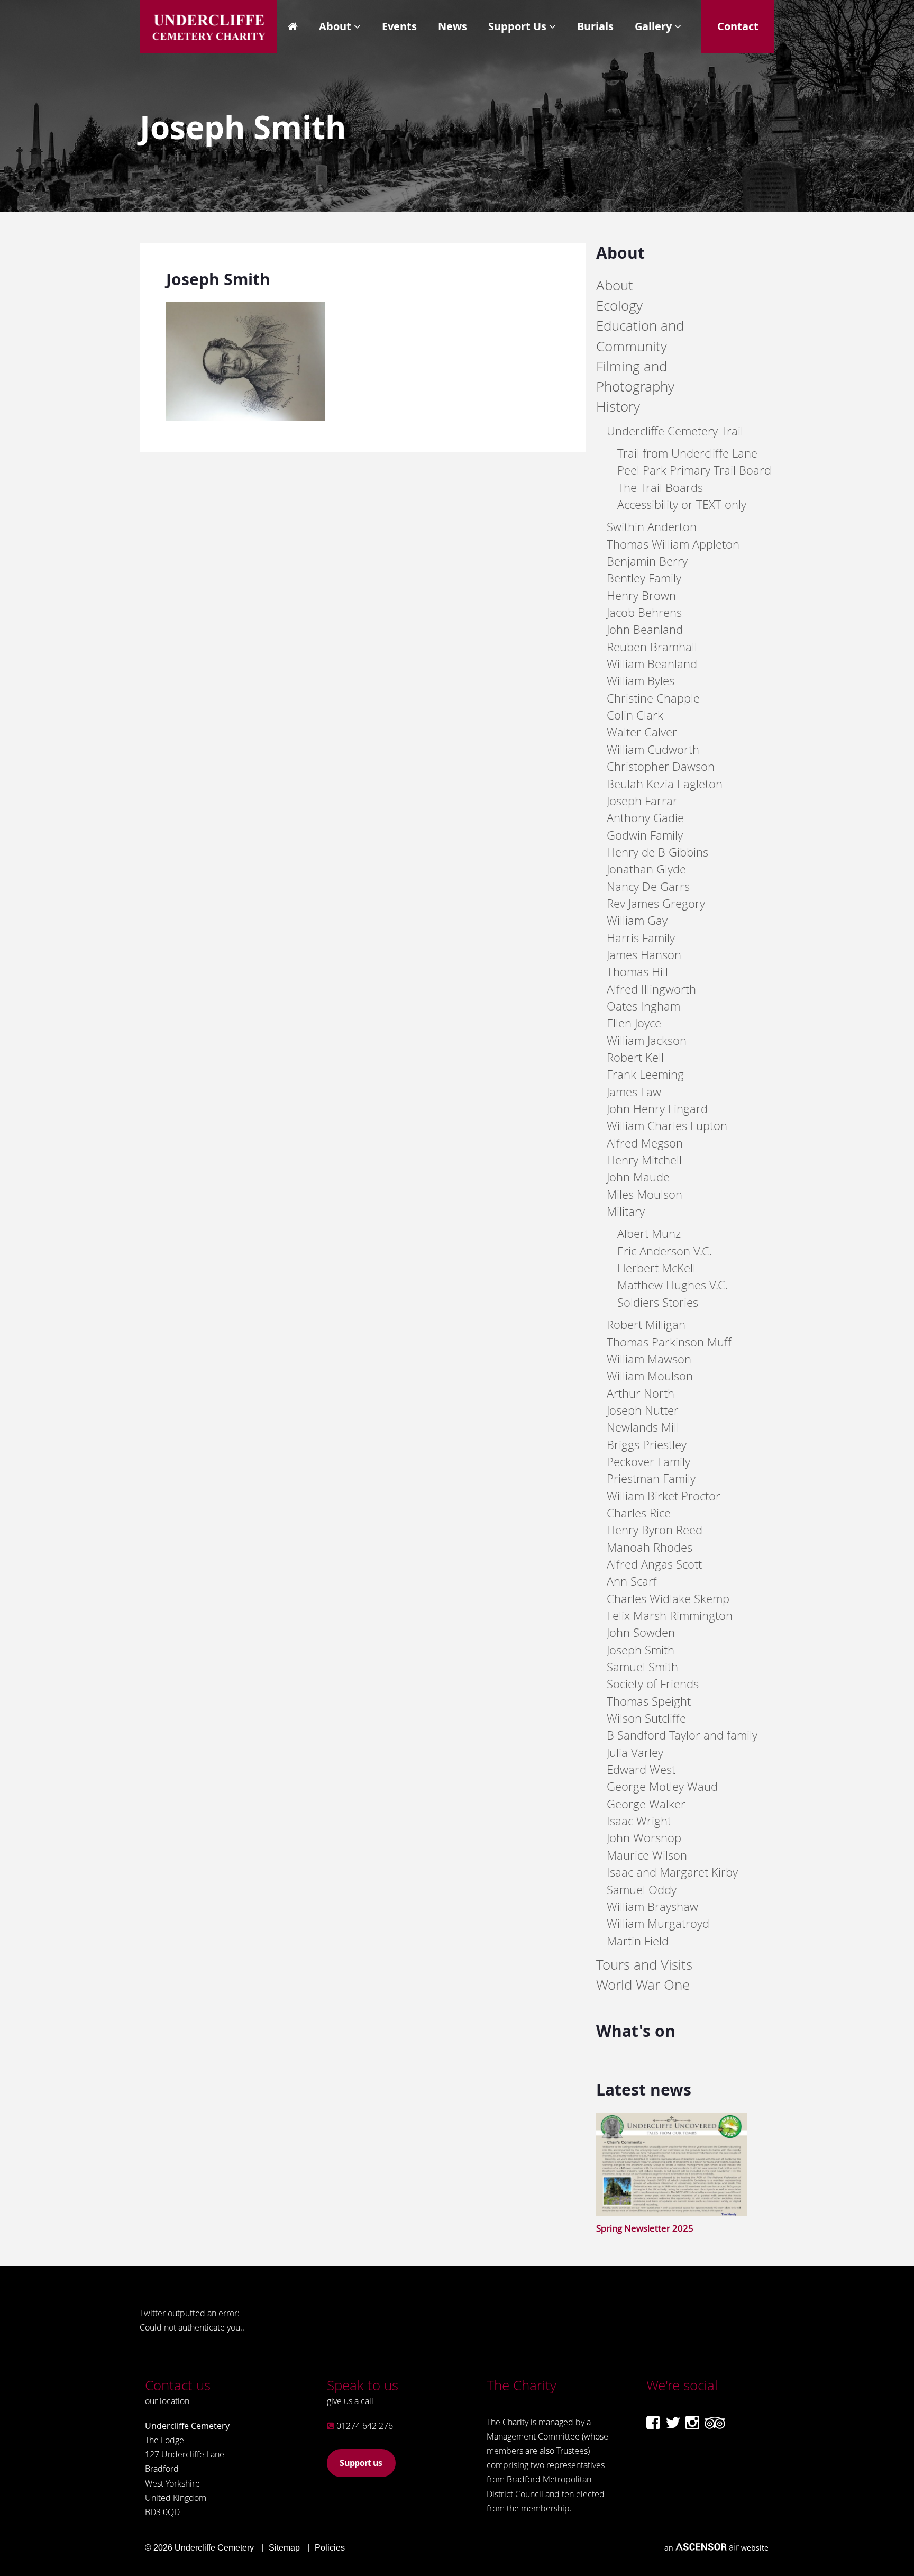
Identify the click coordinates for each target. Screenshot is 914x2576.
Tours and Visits (644, 1965)
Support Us (517, 26)
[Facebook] (653, 2423)
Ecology (619, 306)
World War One (643, 1985)
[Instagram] (692, 2423)
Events (399, 26)
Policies (330, 2548)
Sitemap (284, 2548)
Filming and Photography (635, 376)
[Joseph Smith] (245, 418)
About (335, 26)
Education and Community (640, 336)
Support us (361, 2463)
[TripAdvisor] (715, 2423)
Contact (738, 26)
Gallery (653, 26)
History (618, 407)
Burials (595, 26)
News (453, 26)
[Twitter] (673, 2423)
